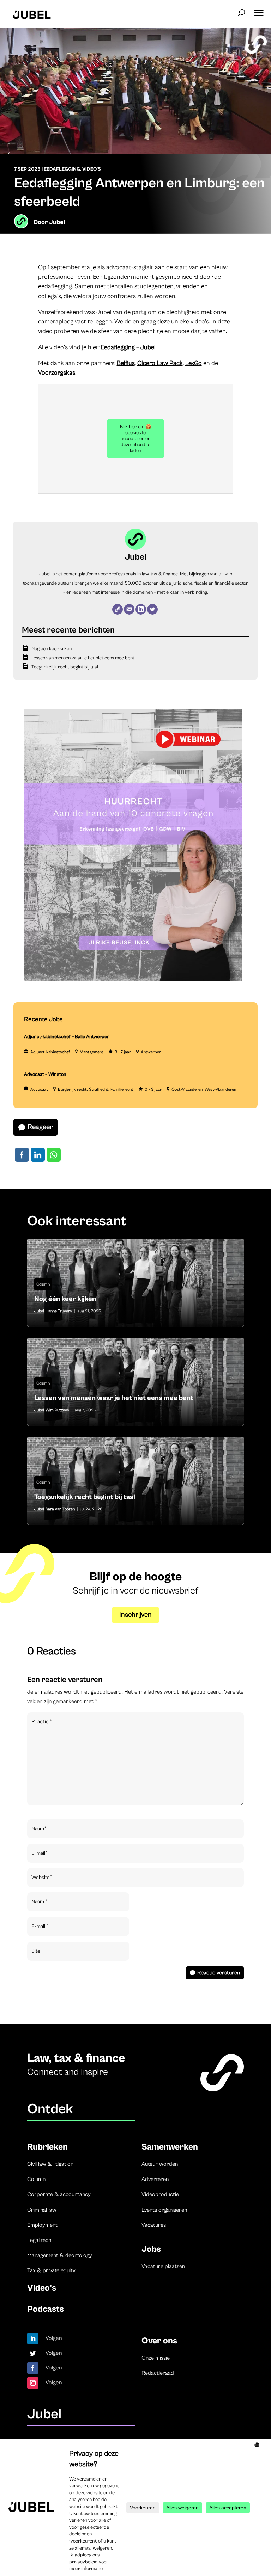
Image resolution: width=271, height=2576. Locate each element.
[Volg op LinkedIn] (33, 2338)
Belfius (126, 363)
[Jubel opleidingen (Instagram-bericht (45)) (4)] (133, 980)
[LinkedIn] (141, 609)
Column (43, 1284)
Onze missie (156, 2358)
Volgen (54, 2338)
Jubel (57, 222)
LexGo (194, 363)
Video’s (42, 2288)
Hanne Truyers (59, 1311)
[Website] (118, 609)
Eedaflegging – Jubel (128, 347)
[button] (259, 11)
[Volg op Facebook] (33, 2368)
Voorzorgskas (57, 373)
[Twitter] (152, 609)
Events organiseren (164, 2210)
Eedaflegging (62, 169)
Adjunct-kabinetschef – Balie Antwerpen (67, 1037)
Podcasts (46, 2309)
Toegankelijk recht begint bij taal (65, 667)
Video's (92, 169)
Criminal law (42, 2210)
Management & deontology (60, 2255)
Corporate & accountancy (59, 2194)
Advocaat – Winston (45, 1074)
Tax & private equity (51, 2270)
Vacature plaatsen (163, 2266)
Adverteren (155, 2179)
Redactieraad (158, 2373)
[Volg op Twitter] (33, 2353)
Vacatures (154, 2225)
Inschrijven (135, 1615)
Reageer (40, 1127)
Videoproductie (160, 2194)
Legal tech (39, 2240)
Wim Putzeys (57, 1410)
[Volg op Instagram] (33, 2383)
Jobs (151, 2249)
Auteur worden (160, 2164)
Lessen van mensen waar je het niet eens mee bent (83, 658)
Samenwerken (170, 2147)
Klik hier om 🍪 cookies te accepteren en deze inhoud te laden (136, 439)
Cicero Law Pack (160, 363)
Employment (42, 2225)
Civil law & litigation (50, 2164)
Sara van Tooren (60, 1509)
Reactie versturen (219, 1973)
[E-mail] (129, 609)
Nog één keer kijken (52, 649)
